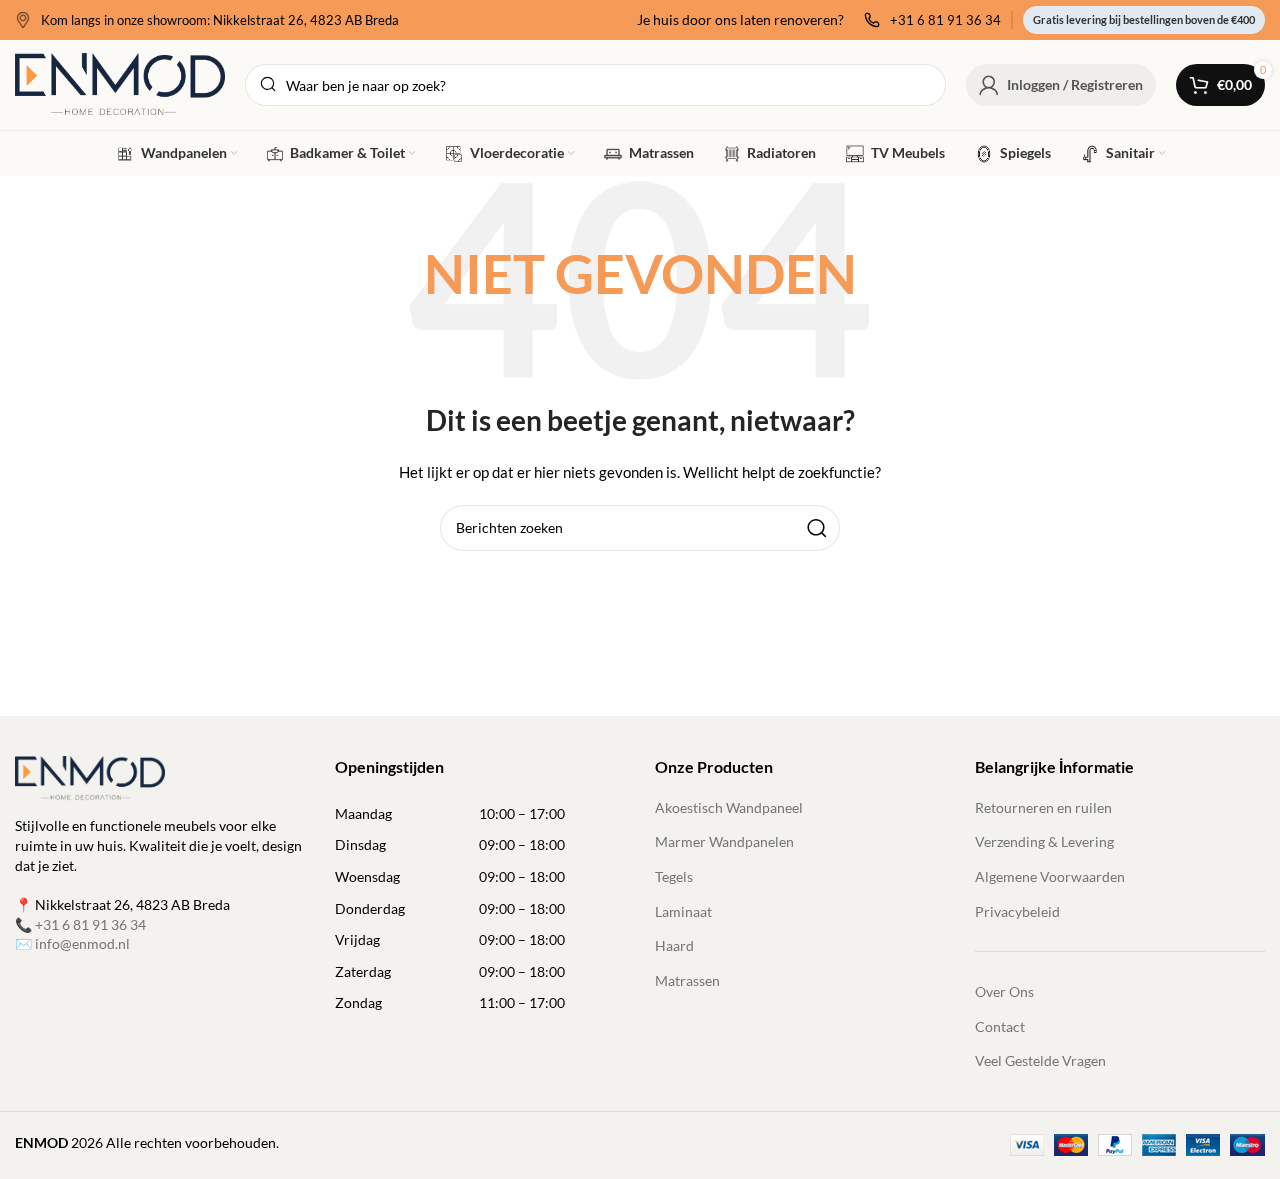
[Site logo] (120, 83)
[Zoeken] (817, 528)
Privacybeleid (1017, 911)
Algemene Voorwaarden (1050, 876)
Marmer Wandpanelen (724, 841)
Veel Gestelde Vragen (1040, 1060)
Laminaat (683, 911)
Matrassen (687, 980)
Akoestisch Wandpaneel (729, 807)
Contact (1000, 1026)
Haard (674, 945)
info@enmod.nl (82, 943)
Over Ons (1004, 991)
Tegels (674, 876)
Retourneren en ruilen (1043, 807)
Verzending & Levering (1044, 841)
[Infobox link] (207, 20)
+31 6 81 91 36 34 (90, 924)
